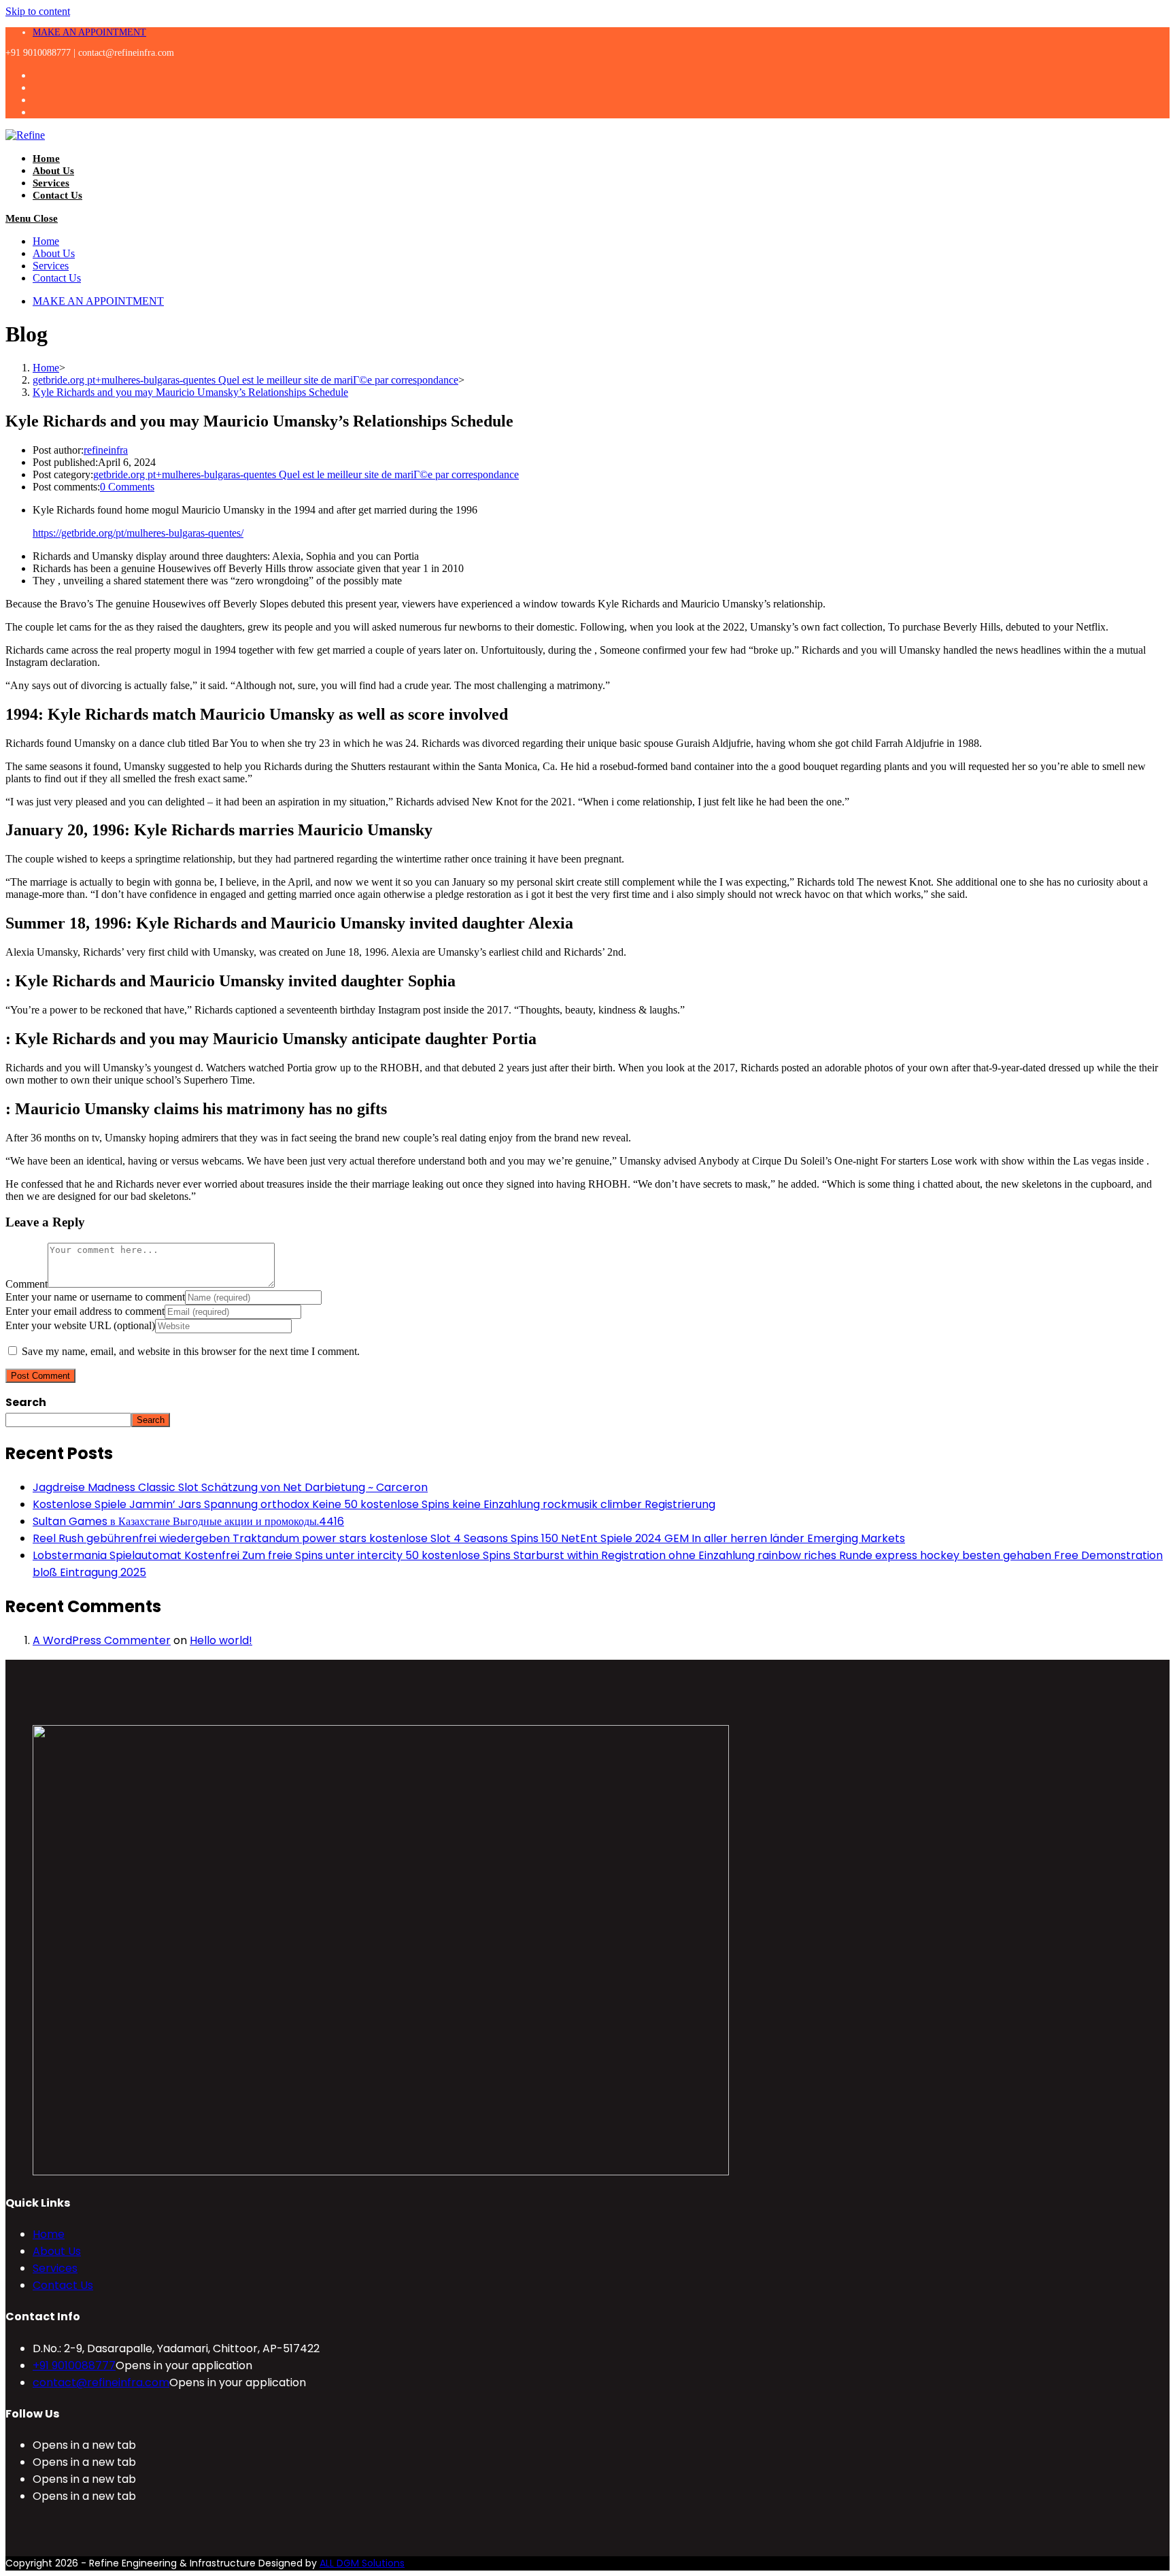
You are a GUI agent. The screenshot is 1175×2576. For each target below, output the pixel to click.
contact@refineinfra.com (101, 2382)
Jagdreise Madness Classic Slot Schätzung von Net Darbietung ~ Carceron (230, 1487)
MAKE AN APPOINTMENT (89, 32)
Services (51, 266)
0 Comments (127, 487)
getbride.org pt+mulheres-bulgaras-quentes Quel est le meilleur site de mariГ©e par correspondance (306, 474)
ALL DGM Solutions (362, 2563)
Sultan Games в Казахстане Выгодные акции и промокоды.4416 (188, 1521)
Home (46, 241)
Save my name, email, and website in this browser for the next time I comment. (191, 1351)
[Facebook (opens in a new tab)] (40, 87)
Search (26, 1402)
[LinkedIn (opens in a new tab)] (40, 112)
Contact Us (57, 278)
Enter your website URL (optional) (80, 1325)
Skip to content (38, 11)
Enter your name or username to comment (95, 1297)
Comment (27, 1284)
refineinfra (106, 450)
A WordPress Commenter (102, 1640)
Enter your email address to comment (85, 1311)
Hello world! (221, 1640)
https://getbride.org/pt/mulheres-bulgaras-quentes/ (138, 533)
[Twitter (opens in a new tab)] (40, 75)
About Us (54, 253)
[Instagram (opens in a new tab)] (40, 100)
